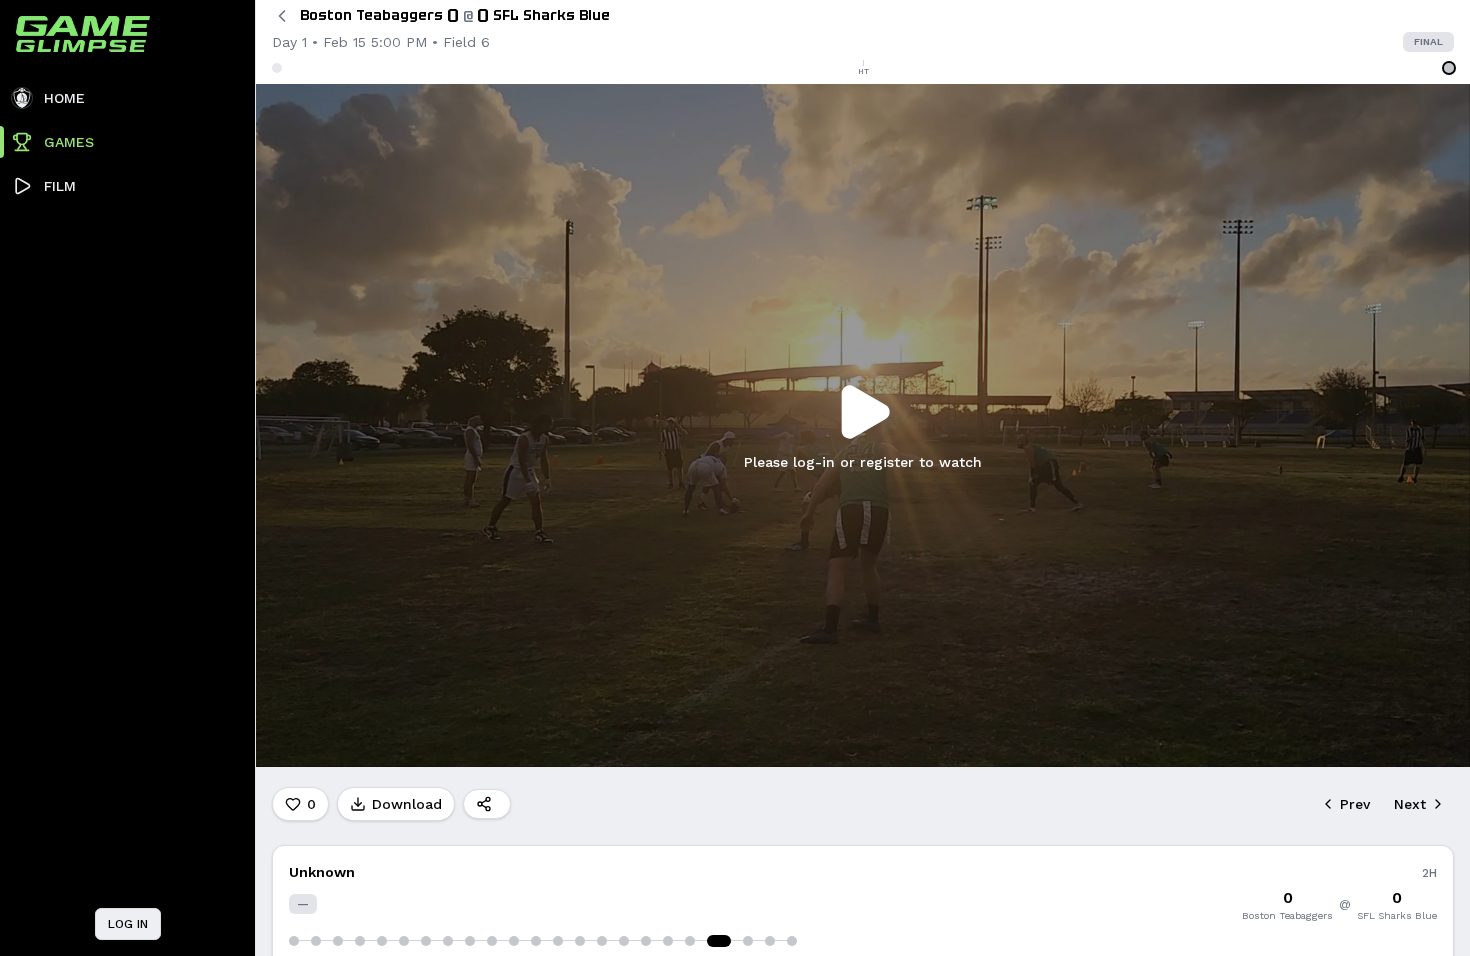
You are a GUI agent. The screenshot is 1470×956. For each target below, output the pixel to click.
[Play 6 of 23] (404, 941)
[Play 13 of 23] (558, 941)
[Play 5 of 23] (382, 941)
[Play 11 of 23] (514, 941)
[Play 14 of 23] (580, 941)
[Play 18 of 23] (668, 941)
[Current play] (719, 941)
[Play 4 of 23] (360, 941)
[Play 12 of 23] (536, 941)
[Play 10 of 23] (492, 941)
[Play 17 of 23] (646, 941)
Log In (128, 924)
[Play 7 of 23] (426, 941)
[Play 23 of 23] (792, 941)
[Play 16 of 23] (624, 941)
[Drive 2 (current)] (1449, 68)
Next (1410, 804)
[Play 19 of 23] (690, 941)
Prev (1355, 804)
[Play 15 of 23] (602, 941)
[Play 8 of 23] (448, 941)
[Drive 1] (277, 68)
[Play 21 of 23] (748, 941)
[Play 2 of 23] (316, 941)
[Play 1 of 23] (294, 941)
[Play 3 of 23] (338, 941)
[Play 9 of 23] (470, 941)
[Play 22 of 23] (770, 941)
